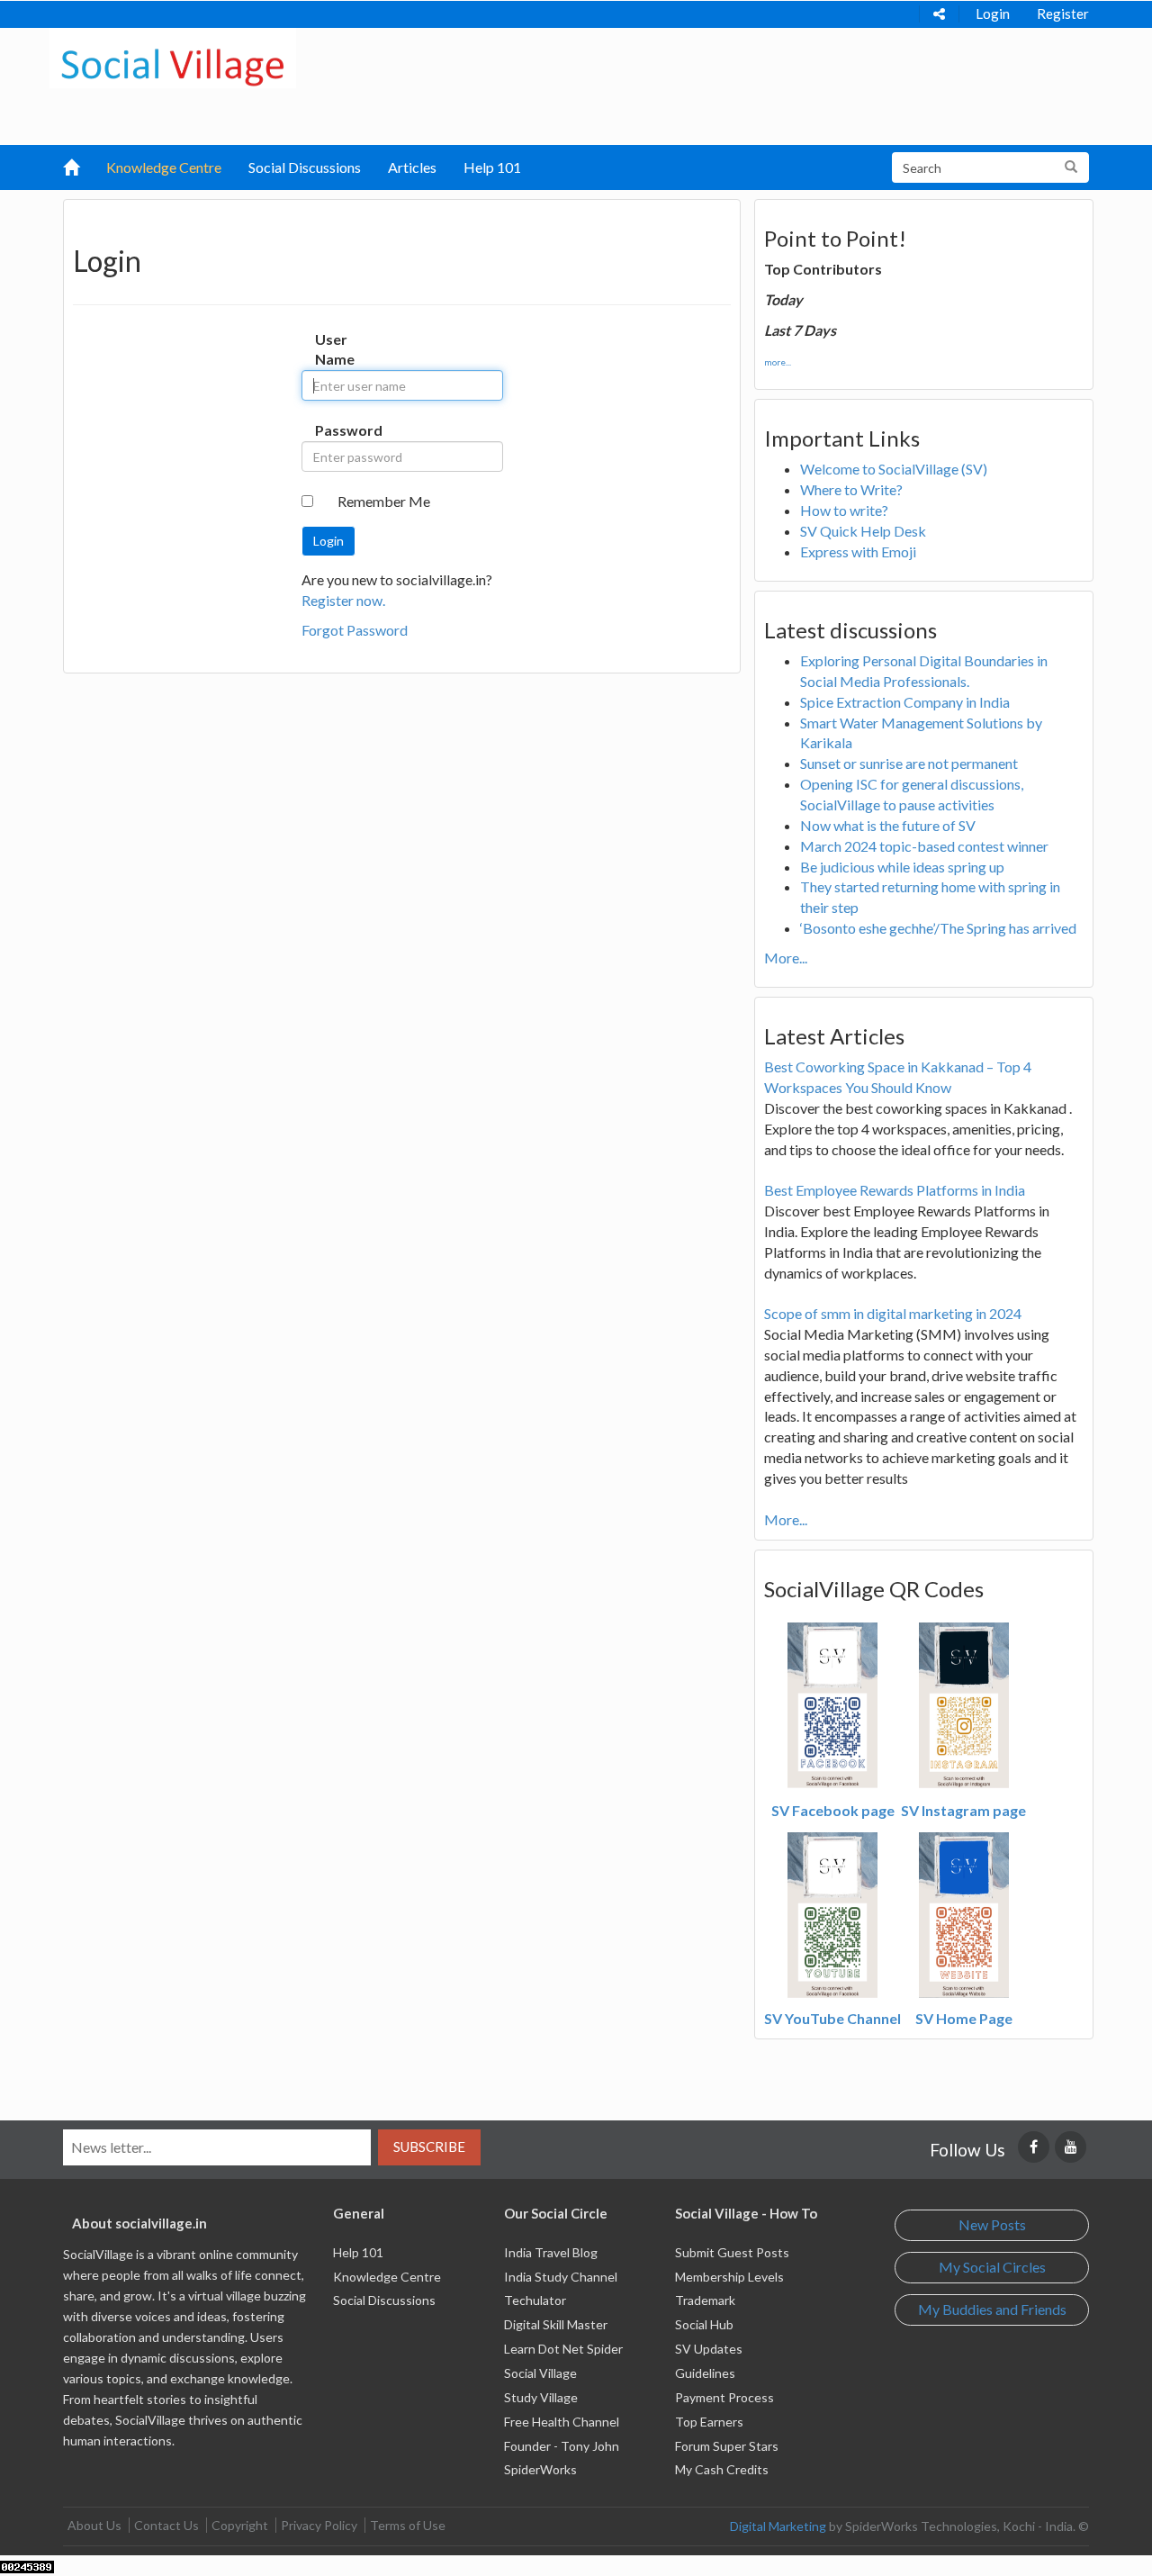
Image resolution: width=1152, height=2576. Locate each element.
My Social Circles (992, 2267)
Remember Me (384, 501)
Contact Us (166, 2525)
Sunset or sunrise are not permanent (909, 763)
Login (993, 14)
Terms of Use (408, 2525)
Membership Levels (729, 2277)
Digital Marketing (778, 2526)
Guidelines (705, 2373)
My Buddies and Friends (992, 2309)
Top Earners (709, 2422)
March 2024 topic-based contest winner (924, 846)
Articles (412, 167)
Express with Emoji (858, 551)
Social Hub (704, 2324)
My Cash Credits (722, 2469)
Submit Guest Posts (732, 2252)
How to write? (844, 510)
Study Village (541, 2397)
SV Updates (709, 2349)
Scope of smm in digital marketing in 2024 (893, 1313)
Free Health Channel (562, 2422)
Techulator (535, 2300)
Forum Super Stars (727, 2446)
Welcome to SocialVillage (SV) (894, 469)
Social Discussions (305, 167)
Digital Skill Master (556, 2324)
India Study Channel (561, 2277)
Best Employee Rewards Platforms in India (895, 1190)
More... (786, 958)
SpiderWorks (540, 2469)
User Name (333, 349)
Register (1063, 14)
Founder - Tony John (562, 2446)
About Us (94, 2525)
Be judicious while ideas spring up (902, 867)
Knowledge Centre (164, 167)
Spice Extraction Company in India (905, 702)
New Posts (992, 2224)
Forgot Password (355, 630)
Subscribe (429, 2147)
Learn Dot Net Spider (563, 2349)
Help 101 (492, 167)
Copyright (240, 2525)
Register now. (343, 600)
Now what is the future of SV (888, 825)
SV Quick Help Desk (863, 531)
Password (333, 430)
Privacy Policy (319, 2525)
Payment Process (724, 2397)
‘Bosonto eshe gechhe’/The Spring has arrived (938, 928)
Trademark (705, 2300)
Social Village (540, 2373)
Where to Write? (851, 489)
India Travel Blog (551, 2252)
